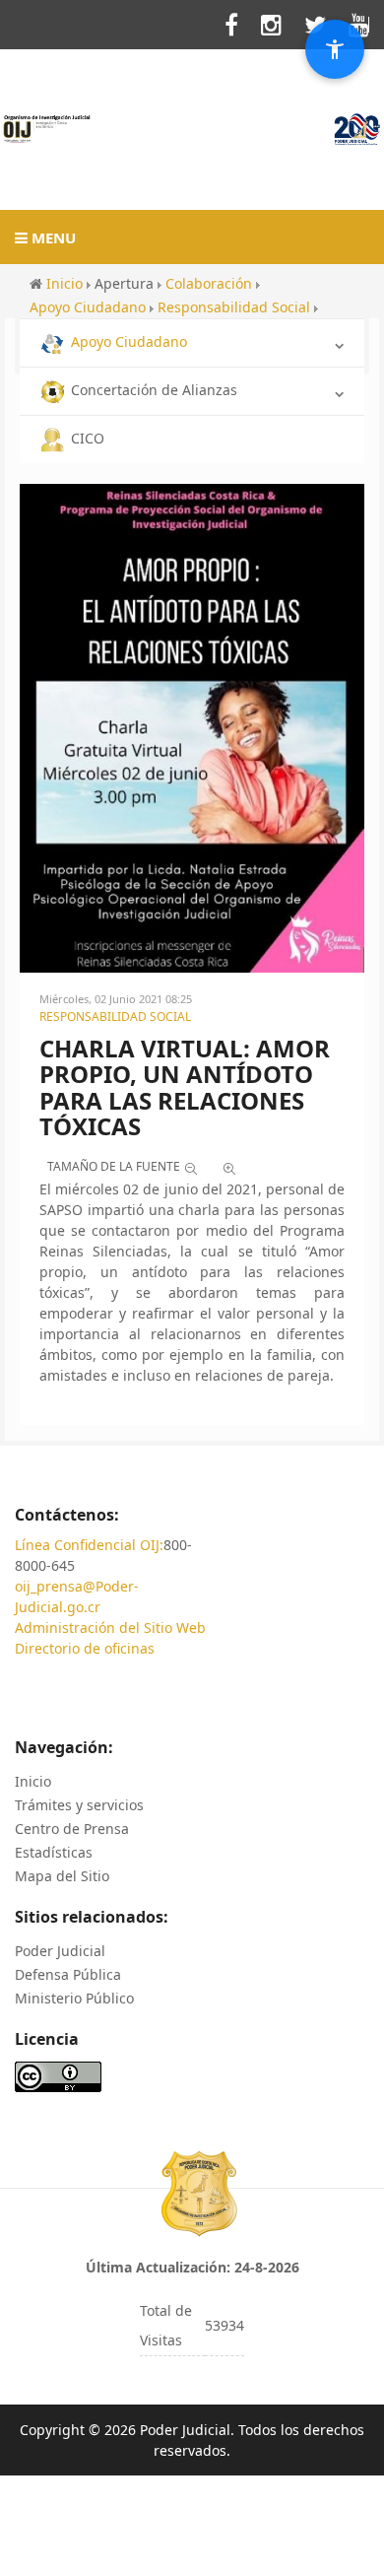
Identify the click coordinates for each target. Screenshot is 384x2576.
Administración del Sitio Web (110, 1627)
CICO (88, 438)
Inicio (33, 1781)
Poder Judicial (60, 1951)
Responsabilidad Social (115, 1017)
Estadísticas (54, 1852)
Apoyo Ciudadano (129, 341)
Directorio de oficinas (85, 1648)
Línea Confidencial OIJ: (89, 1545)
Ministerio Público (74, 1998)
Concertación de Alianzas (154, 390)
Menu (52, 237)
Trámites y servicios (79, 1805)
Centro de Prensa (72, 1829)
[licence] (58, 2076)
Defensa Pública (68, 1974)
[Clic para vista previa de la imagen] (192, 726)
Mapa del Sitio (62, 1876)
